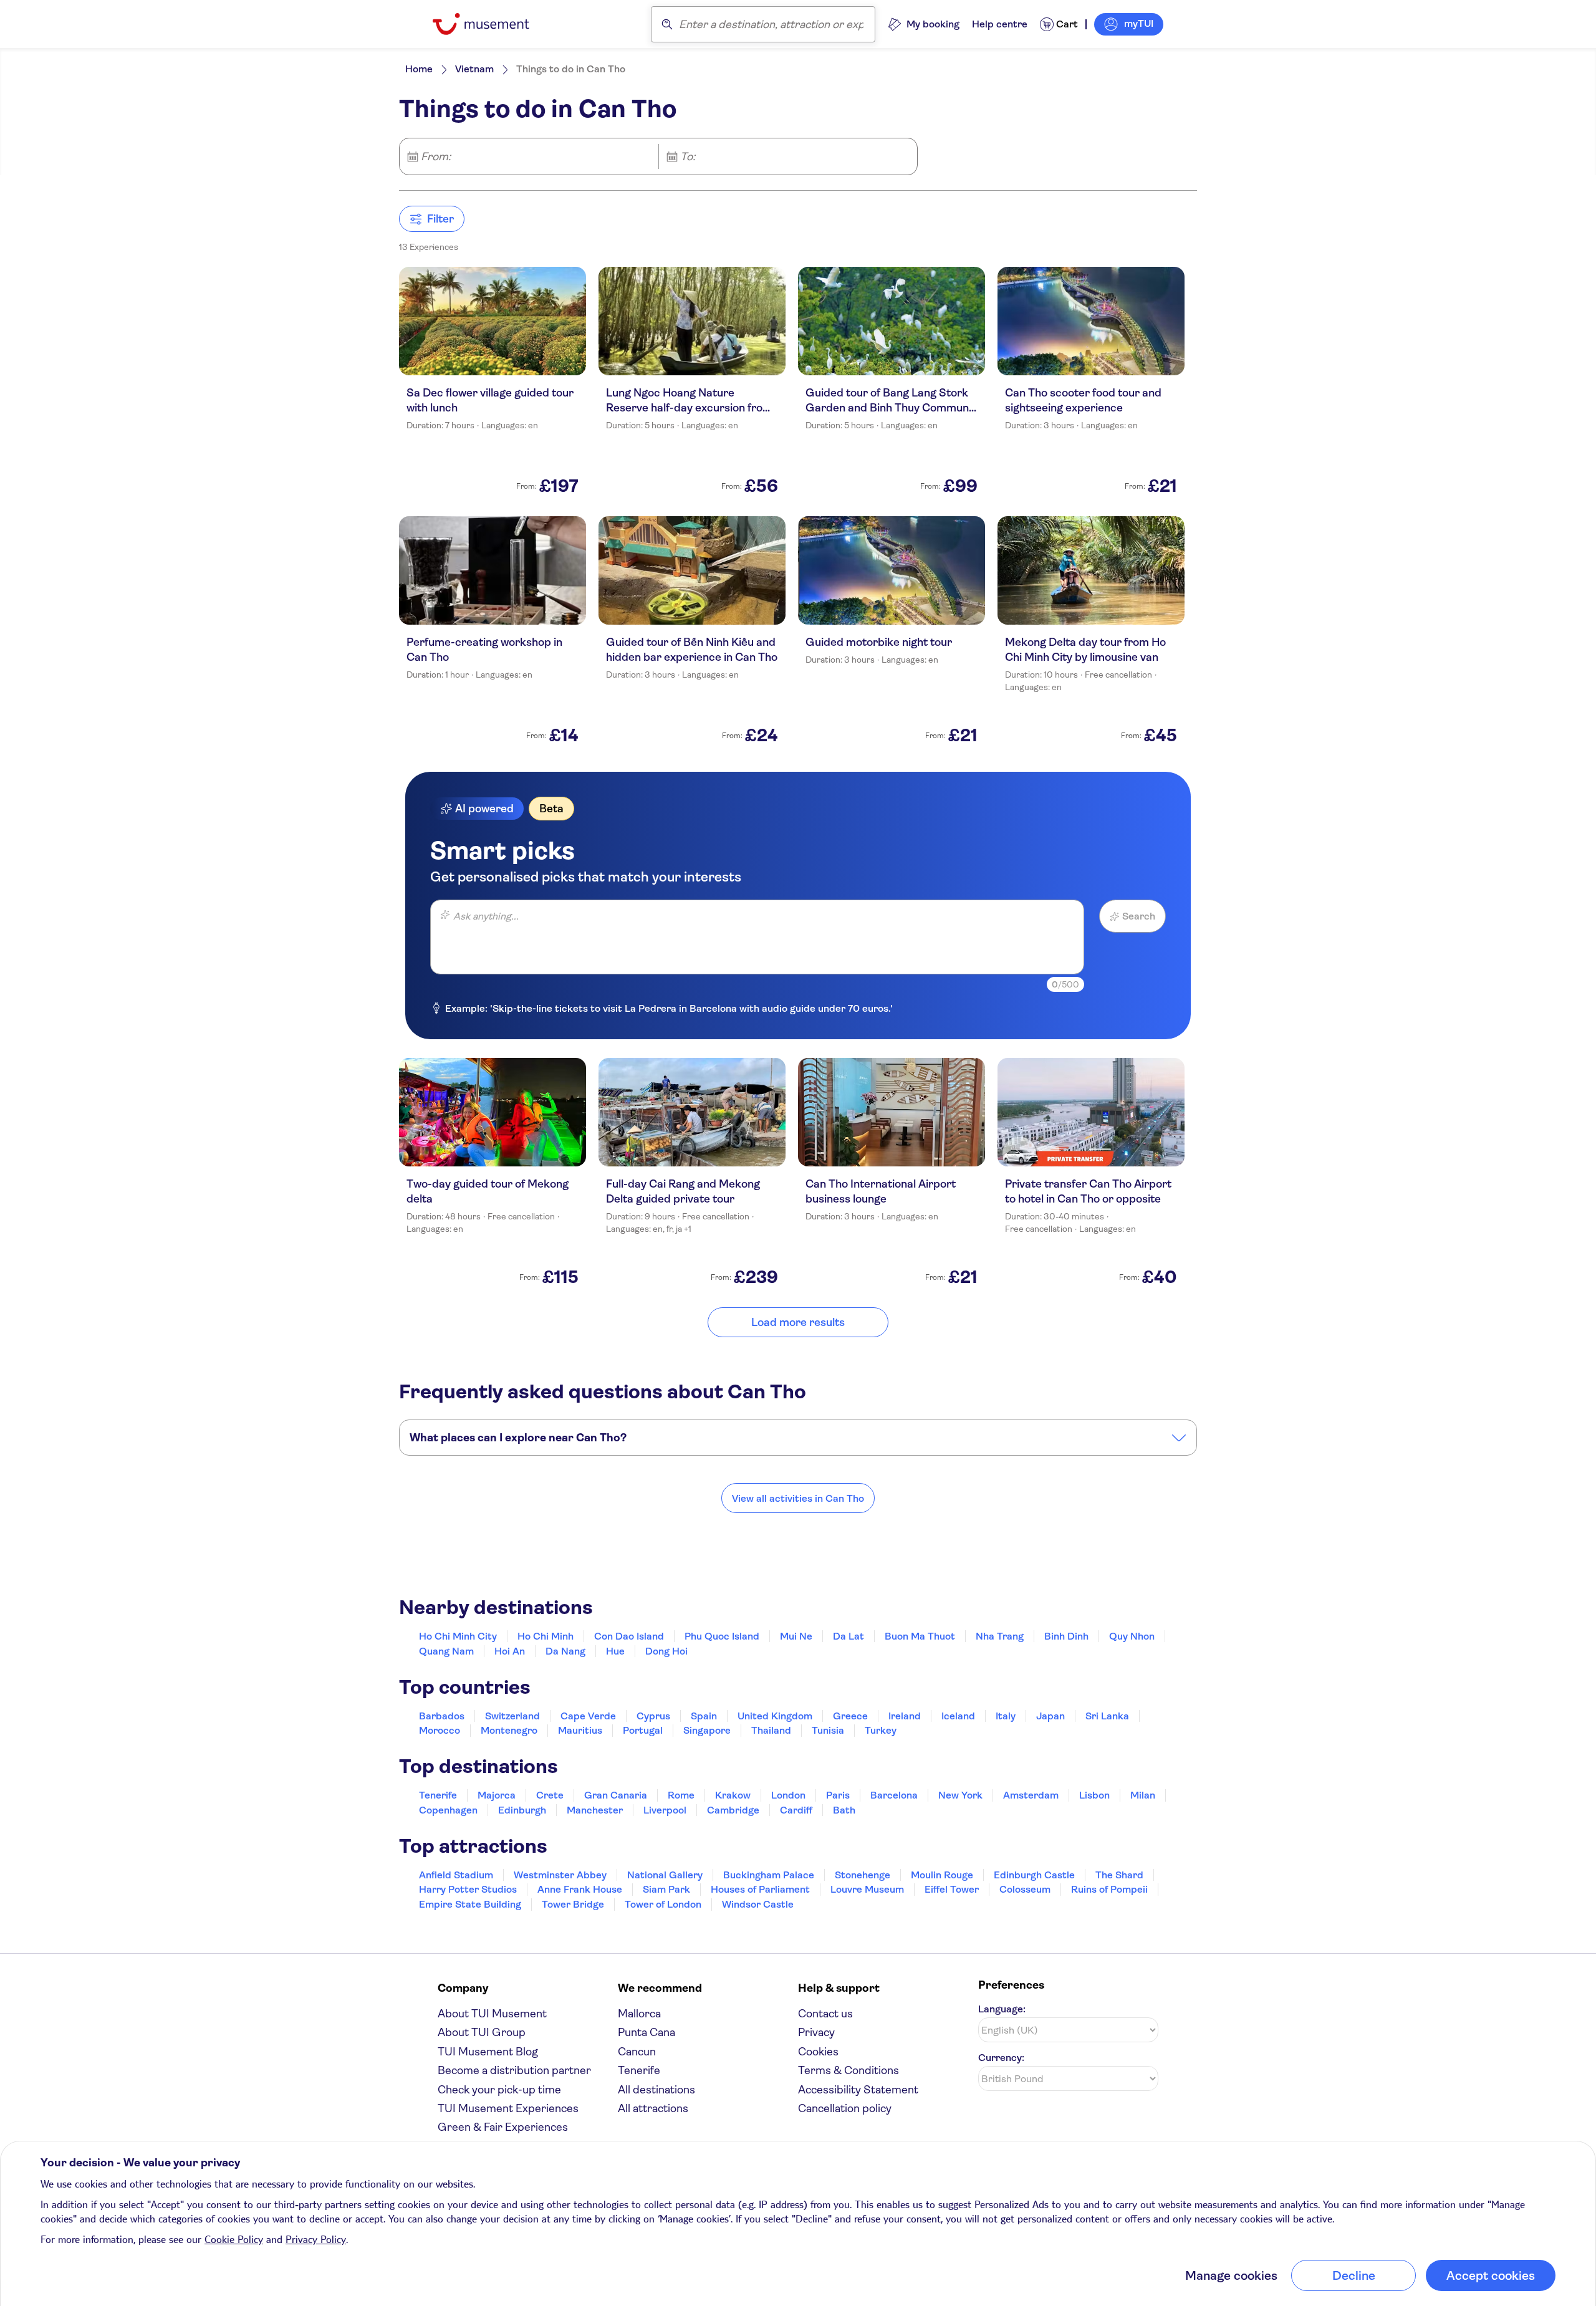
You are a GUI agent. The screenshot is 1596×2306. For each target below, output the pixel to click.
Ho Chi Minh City (458, 1636)
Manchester (595, 1810)
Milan (1143, 1795)
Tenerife (438, 1795)
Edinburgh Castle (1034, 1875)
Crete (550, 1795)
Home (419, 69)
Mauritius (580, 1730)
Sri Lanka (1107, 1716)
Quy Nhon (1132, 1636)
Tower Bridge (573, 1904)
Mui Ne (796, 1636)
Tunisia (828, 1730)
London (788, 1795)
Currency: (1001, 2058)
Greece (850, 1716)
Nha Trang (1000, 1636)
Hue (615, 1651)
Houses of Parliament (760, 1889)
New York (960, 1795)
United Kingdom (775, 1716)
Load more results (798, 1322)
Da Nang (565, 1651)
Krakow (733, 1795)
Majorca (497, 1795)
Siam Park (666, 1889)
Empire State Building (470, 1904)
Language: (1002, 2009)
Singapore (707, 1730)
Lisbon (1094, 1795)
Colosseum (1025, 1889)
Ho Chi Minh (546, 1636)
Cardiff (796, 1810)
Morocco (440, 1730)
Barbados (442, 1716)
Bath (844, 1810)
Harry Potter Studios (468, 1889)
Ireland (905, 1716)
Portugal (643, 1730)
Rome (681, 1795)
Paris (838, 1795)
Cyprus (653, 1716)
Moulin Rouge (942, 1875)
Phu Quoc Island (722, 1636)
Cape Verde (588, 1716)
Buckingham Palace (769, 1875)
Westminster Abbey (560, 1875)
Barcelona (894, 1795)
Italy (1006, 1716)
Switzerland (512, 1716)
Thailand (771, 1730)
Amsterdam (1031, 1795)
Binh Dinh (1066, 1636)
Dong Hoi (666, 1651)
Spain (704, 1716)
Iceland (958, 1716)
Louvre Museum (867, 1889)
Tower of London (663, 1904)
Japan (1050, 1716)
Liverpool (665, 1810)
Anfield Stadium (456, 1875)
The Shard (1119, 1875)
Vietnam (474, 69)
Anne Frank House (580, 1889)
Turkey (881, 1730)
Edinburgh (522, 1810)
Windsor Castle (758, 1904)
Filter (440, 219)
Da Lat (848, 1636)
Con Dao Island (629, 1636)
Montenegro (509, 1730)
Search (1139, 916)
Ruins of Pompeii (1109, 1889)
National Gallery (665, 1875)
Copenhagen (448, 1810)
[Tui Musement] (490, 24)
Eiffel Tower (952, 1889)
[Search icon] (667, 24)
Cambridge (733, 1810)
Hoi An (510, 1651)
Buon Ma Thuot (920, 1636)
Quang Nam (446, 1651)
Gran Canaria (616, 1795)
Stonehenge (863, 1875)
